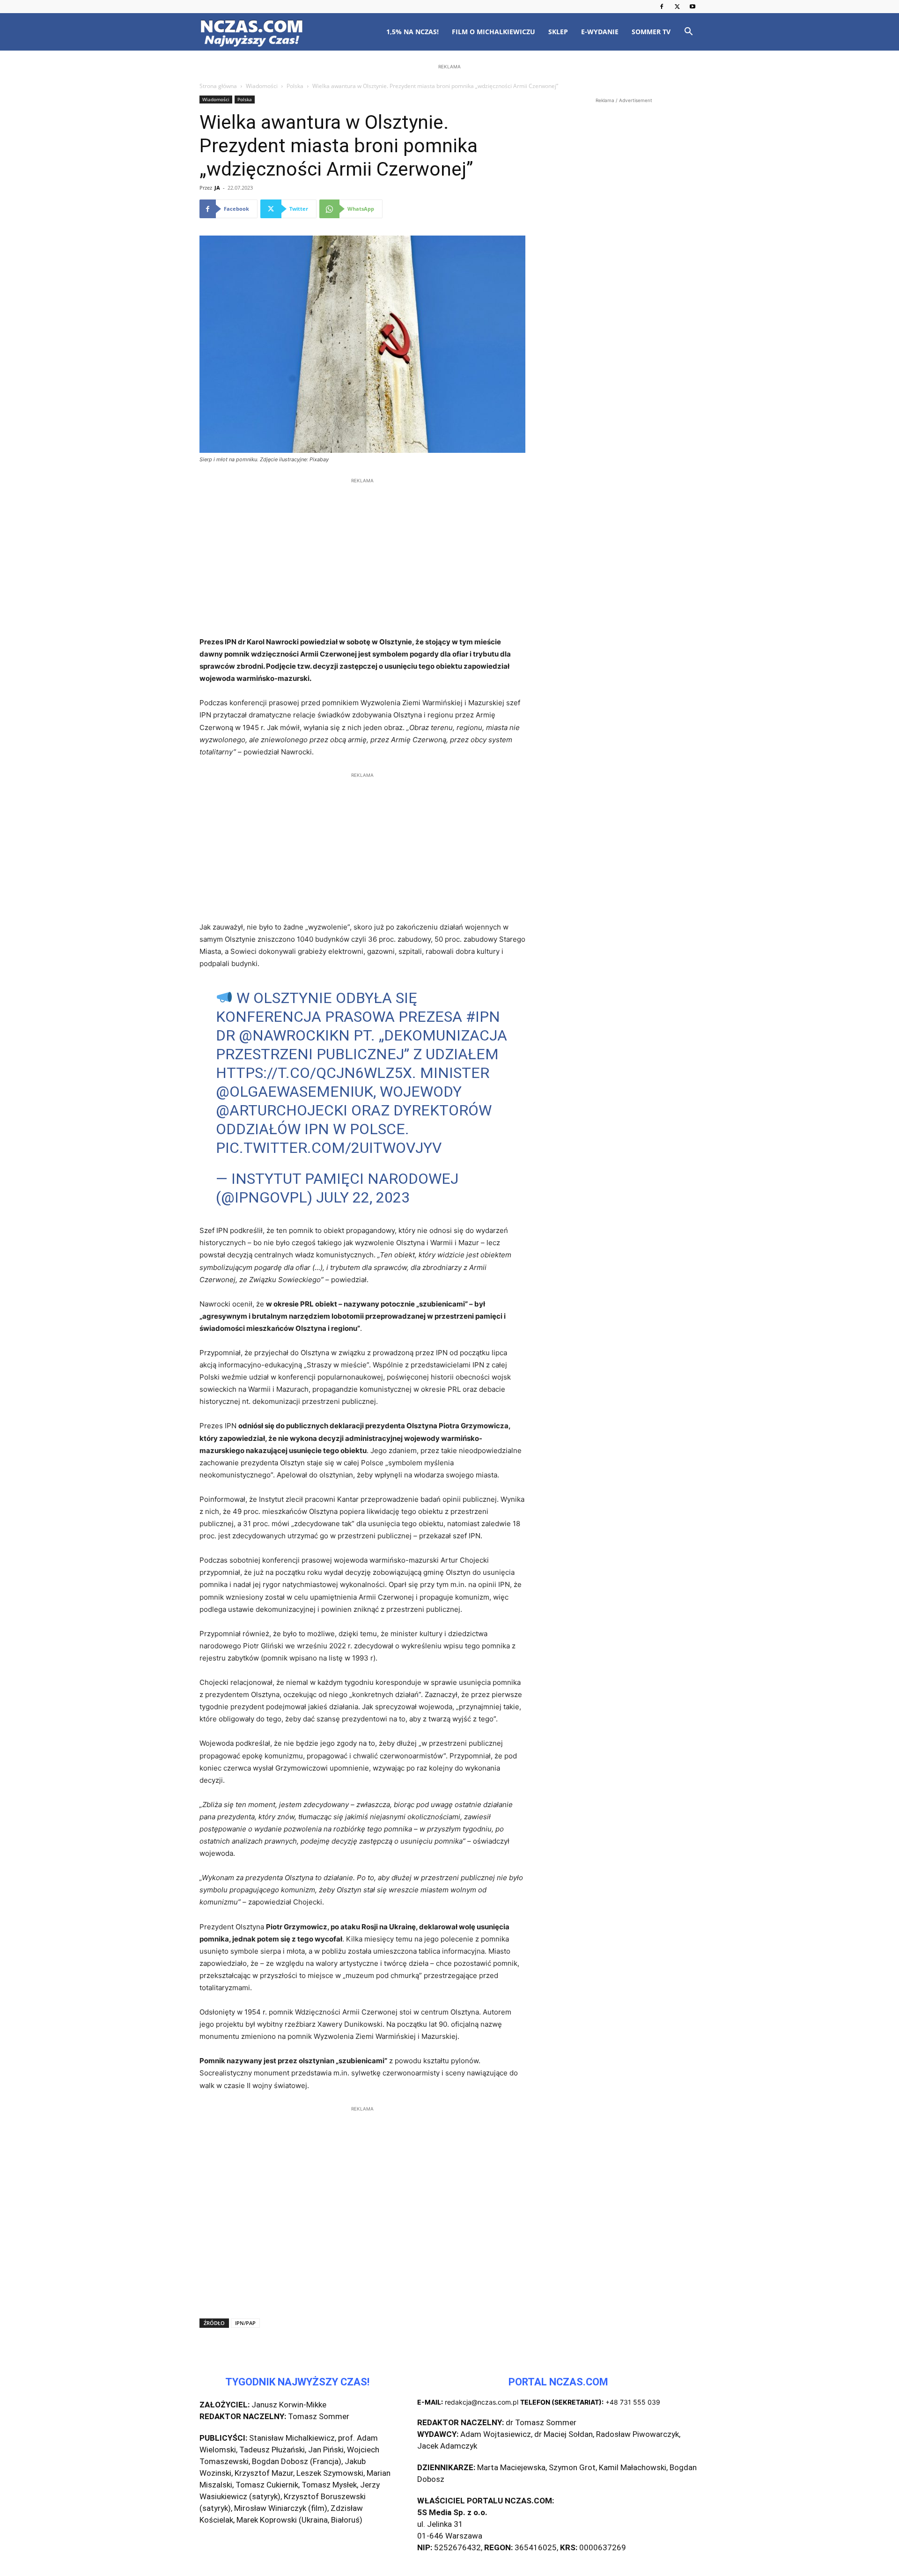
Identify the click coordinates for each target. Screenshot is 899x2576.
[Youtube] (693, 7)
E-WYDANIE (600, 32)
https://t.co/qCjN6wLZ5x (314, 1073)
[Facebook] (662, 7)
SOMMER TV (651, 32)
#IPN (483, 1017)
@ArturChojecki (282, 1110)
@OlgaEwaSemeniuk (295, 1092)
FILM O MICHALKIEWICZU (494, 32)
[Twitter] (677, 7)
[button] (688, 33)
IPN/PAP (245, 2323)
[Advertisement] (449, 132)
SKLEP (558, 32)
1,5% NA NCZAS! (413, 32)
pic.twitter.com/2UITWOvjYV (329, 1148)
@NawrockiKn (294, 1035)
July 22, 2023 (363, 1197)
